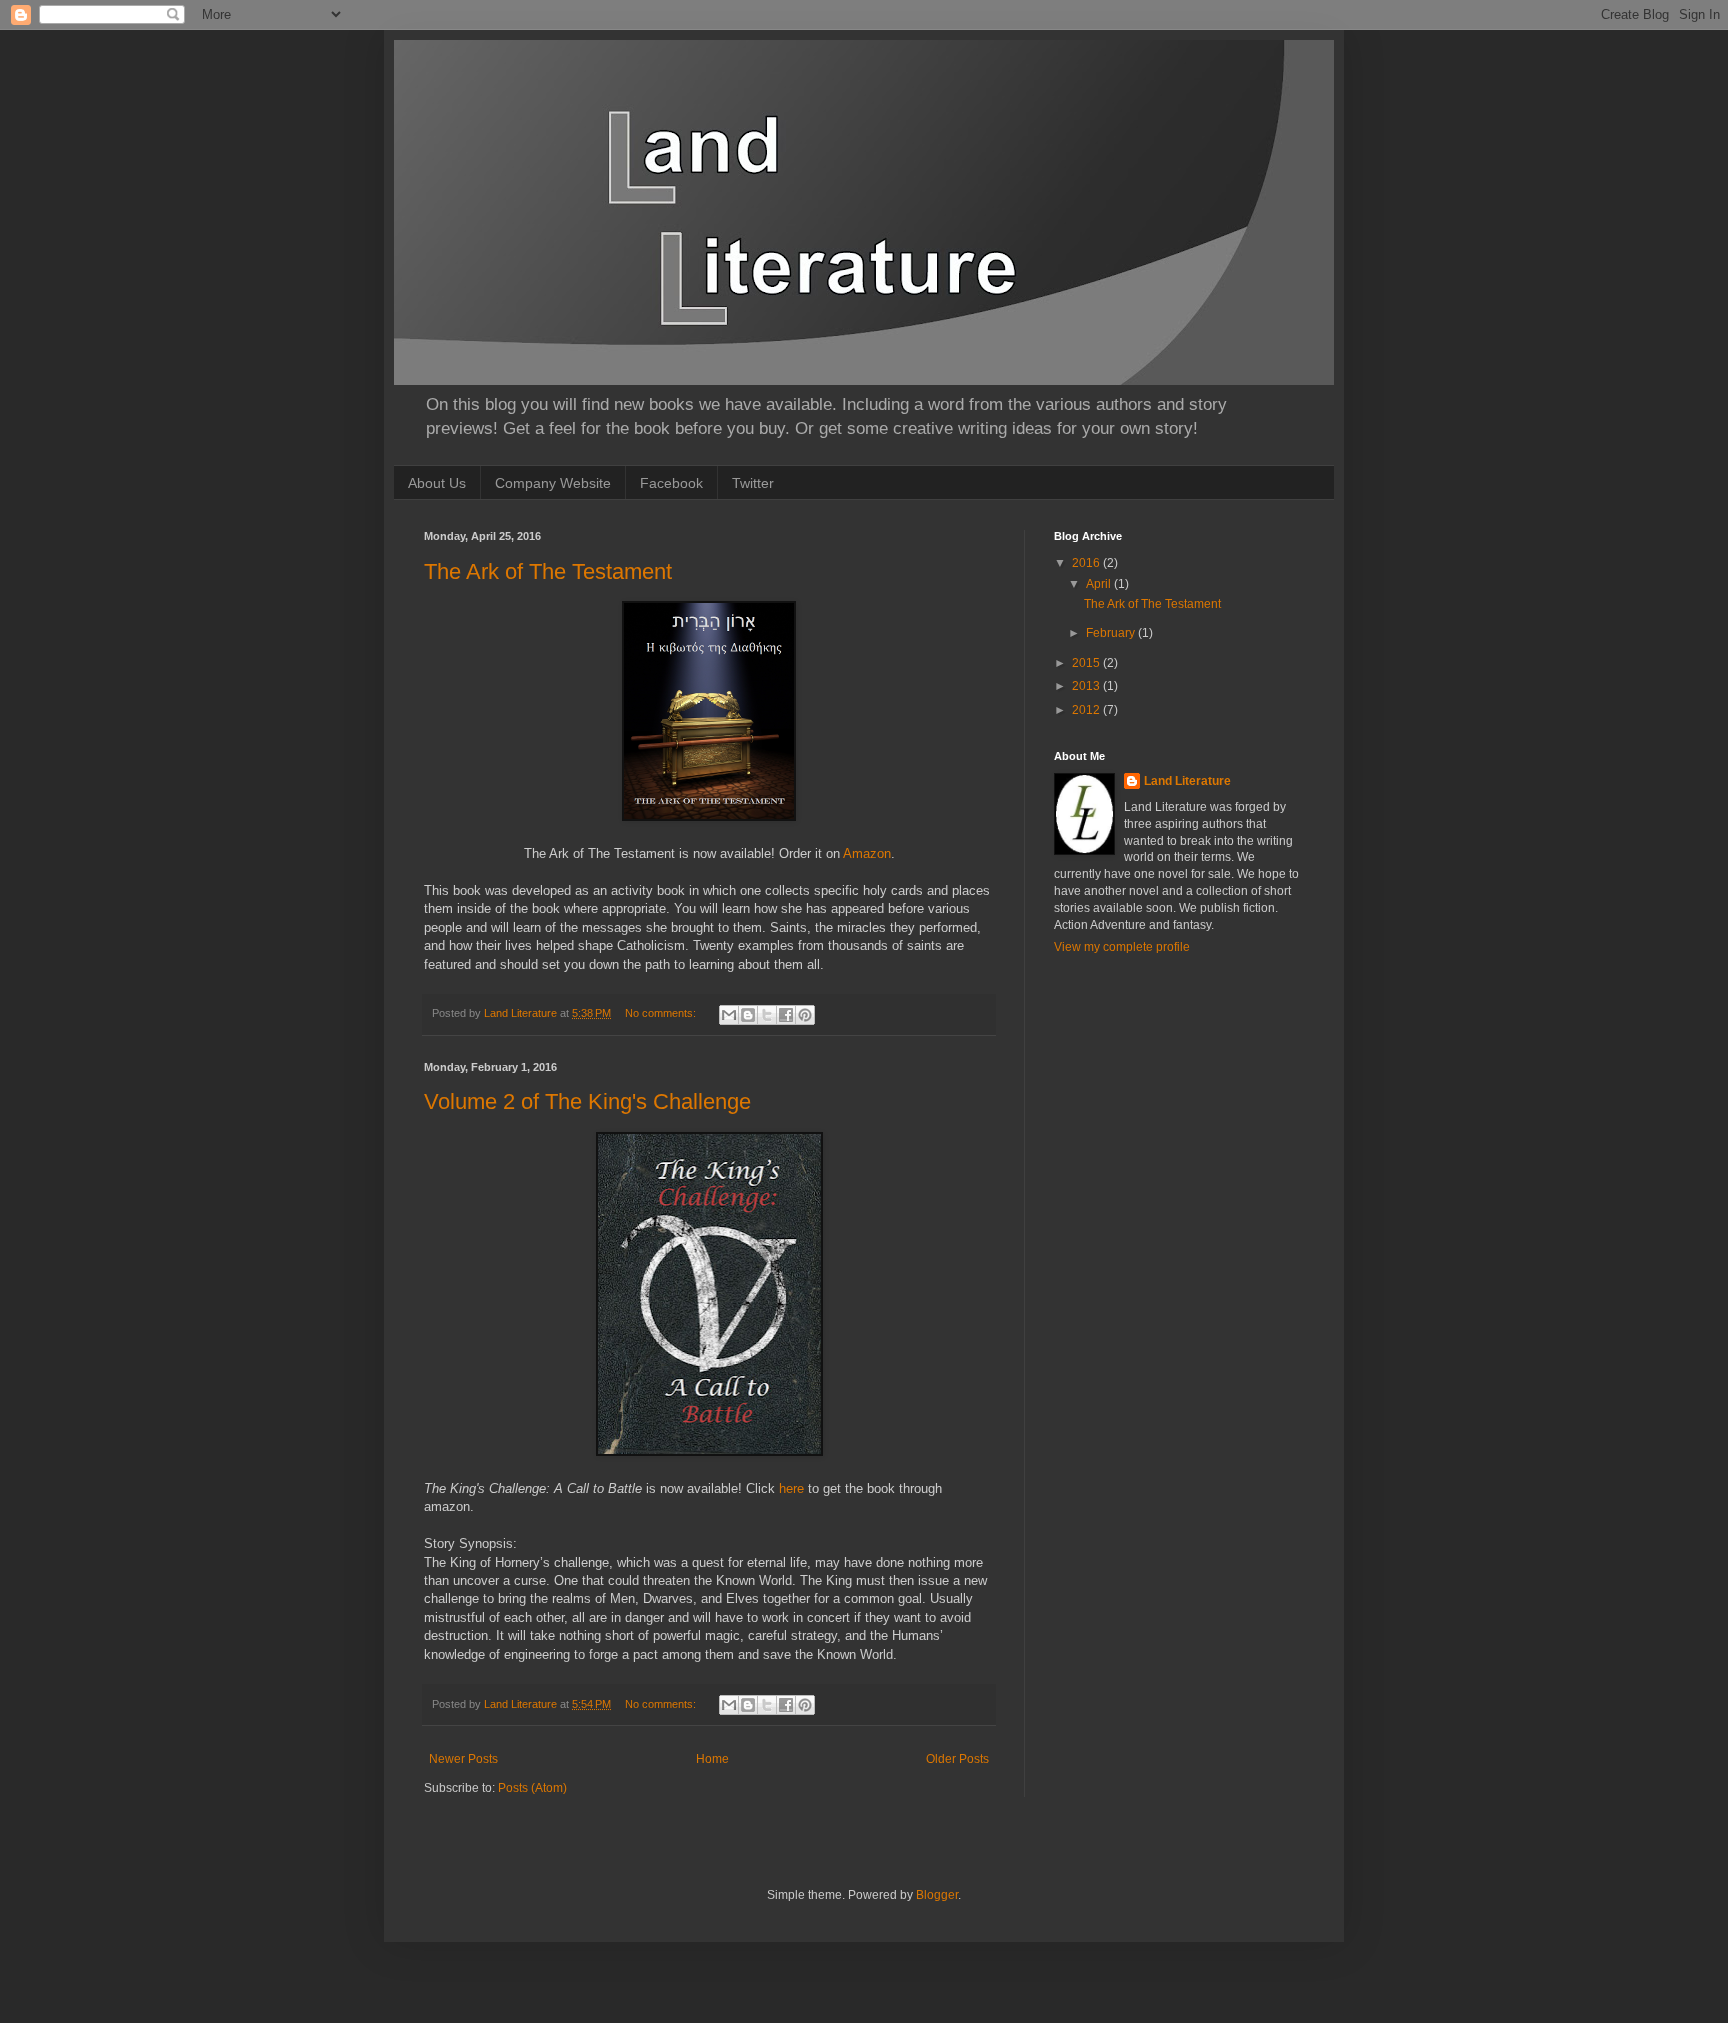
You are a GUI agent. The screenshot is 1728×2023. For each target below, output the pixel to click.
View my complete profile (1122, 947)
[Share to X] (767, 1015)
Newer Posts (463, 1759)
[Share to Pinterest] (805, 1015)
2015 (1087, 663)
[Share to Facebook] (786, 1015)
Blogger (937, 1895)
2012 (1087, 710)
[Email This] (729, 1015)
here (791, 1488)
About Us (437, 483)
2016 (1087, 563)
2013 (1087, 686)
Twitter (753, 483)
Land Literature (1187, 781)
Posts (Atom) (532, 1788)
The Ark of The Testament (548, 571)
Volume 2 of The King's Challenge (587, 1101)
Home (712, 1759)
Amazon (867, 853)
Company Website (553, 483)
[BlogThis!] (748, 1015)
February (1112, 633)
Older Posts (957, 1759)
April (1100, 584)
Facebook (671, 483)
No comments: (662, 1013)
